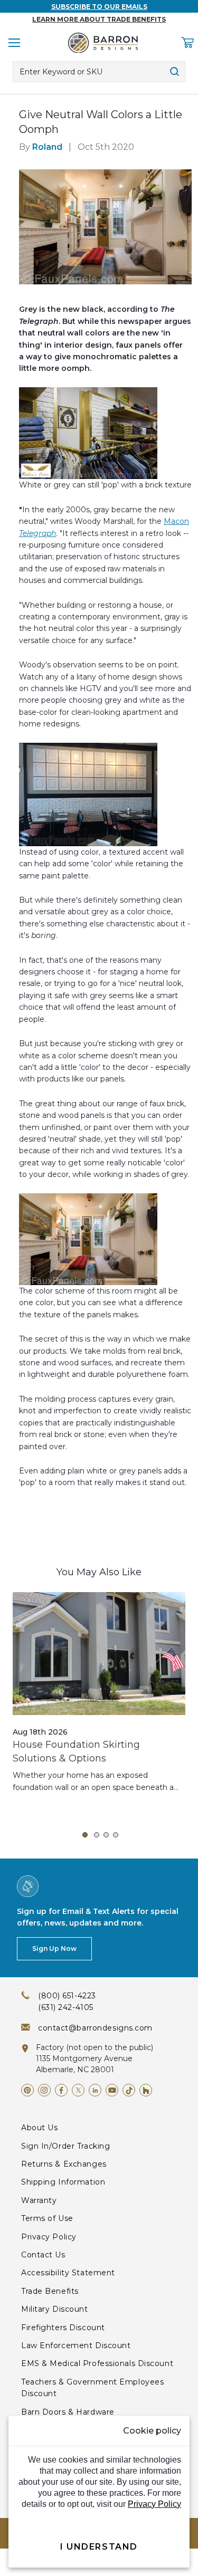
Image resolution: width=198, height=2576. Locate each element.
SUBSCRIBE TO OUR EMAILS (99, 7)
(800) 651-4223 (67, 1996)
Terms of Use (47, 2218)
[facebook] (61, 2090)
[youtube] (112, 2090)
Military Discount (55, 2309)
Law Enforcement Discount (76, 2345)
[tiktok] (129, 2090)
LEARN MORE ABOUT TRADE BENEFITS (99, 19)
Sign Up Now (54, 1948)
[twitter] (78, 2090)
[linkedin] (95, 2090)
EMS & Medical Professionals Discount (97, 2363)
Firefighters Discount (63, 2328)
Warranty (39, 2200)
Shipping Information (63, 2182)
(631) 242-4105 (66, 2007)
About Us (39, 2128)
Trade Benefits (50, 2291)
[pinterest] (27, 2090)
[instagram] (44, 2090)
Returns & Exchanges (64, 2164)
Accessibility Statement (68, 2273)
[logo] (103, 43)
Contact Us (43, 2255)
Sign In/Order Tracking (65, 2146)
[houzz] (146, 2090)
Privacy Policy (49, 2237)
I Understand (99, 2547)
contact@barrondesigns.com (95, 2028)
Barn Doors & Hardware (68, 2412)
